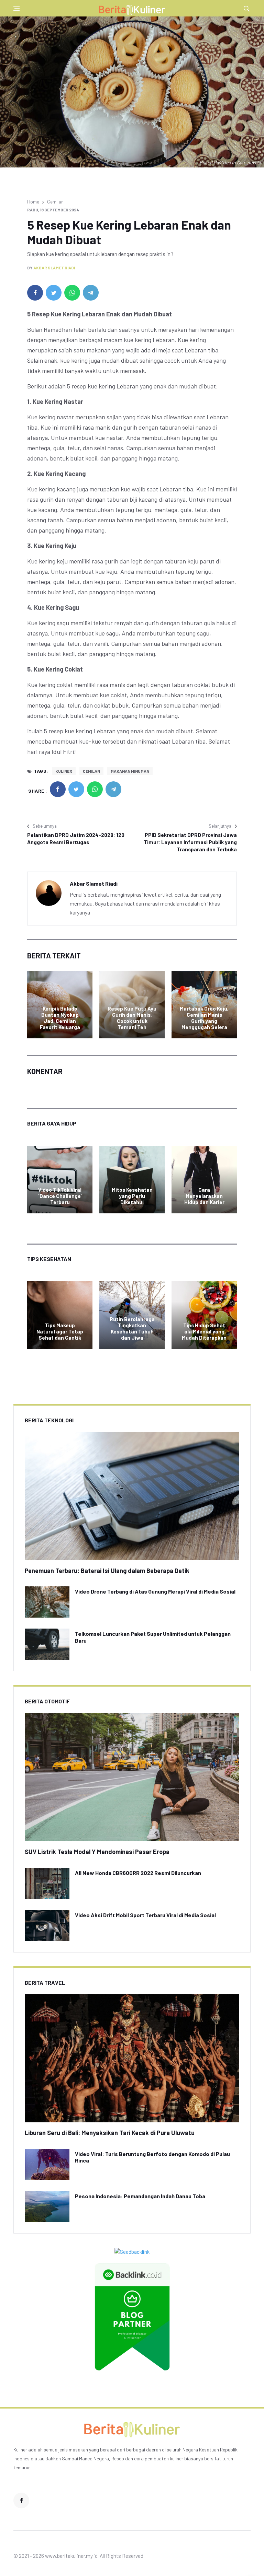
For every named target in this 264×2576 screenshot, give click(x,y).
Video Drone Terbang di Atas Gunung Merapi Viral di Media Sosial (155, 1591)
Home (33, 202)
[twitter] (54, 293)
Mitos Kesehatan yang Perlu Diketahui (132, 1196)
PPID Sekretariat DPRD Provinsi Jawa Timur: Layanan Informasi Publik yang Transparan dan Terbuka (190, 842)
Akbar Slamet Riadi (54, 268)
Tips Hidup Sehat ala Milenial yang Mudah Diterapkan (204, 1331)
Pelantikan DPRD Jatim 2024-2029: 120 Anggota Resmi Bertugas (76, 838)
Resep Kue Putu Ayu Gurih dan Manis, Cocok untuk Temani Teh (132, 1018)
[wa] (72, 293)
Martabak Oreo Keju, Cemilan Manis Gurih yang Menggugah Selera (204, 1018)
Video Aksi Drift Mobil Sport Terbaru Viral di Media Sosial (145, 1915)
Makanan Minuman (130, 771)
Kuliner (64, 771)
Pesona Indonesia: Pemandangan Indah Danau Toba (140, 2196)
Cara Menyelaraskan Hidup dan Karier (204, 1196)
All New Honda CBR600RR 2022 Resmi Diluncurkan (138, 1873)
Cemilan (55, 202)
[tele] (91, 293)
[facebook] (35, 293)
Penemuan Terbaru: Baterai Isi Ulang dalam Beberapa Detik (107, 1571)
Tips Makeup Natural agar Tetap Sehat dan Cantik (60, 1331)
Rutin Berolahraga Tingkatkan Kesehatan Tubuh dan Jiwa (132, 1328)
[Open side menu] (16, 8)
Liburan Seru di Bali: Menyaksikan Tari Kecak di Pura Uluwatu (110, 2133)
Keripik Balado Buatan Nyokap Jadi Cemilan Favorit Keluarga (60, 1018)
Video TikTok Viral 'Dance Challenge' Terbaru (60, 1196)
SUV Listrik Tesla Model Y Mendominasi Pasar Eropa (97, 1852)
